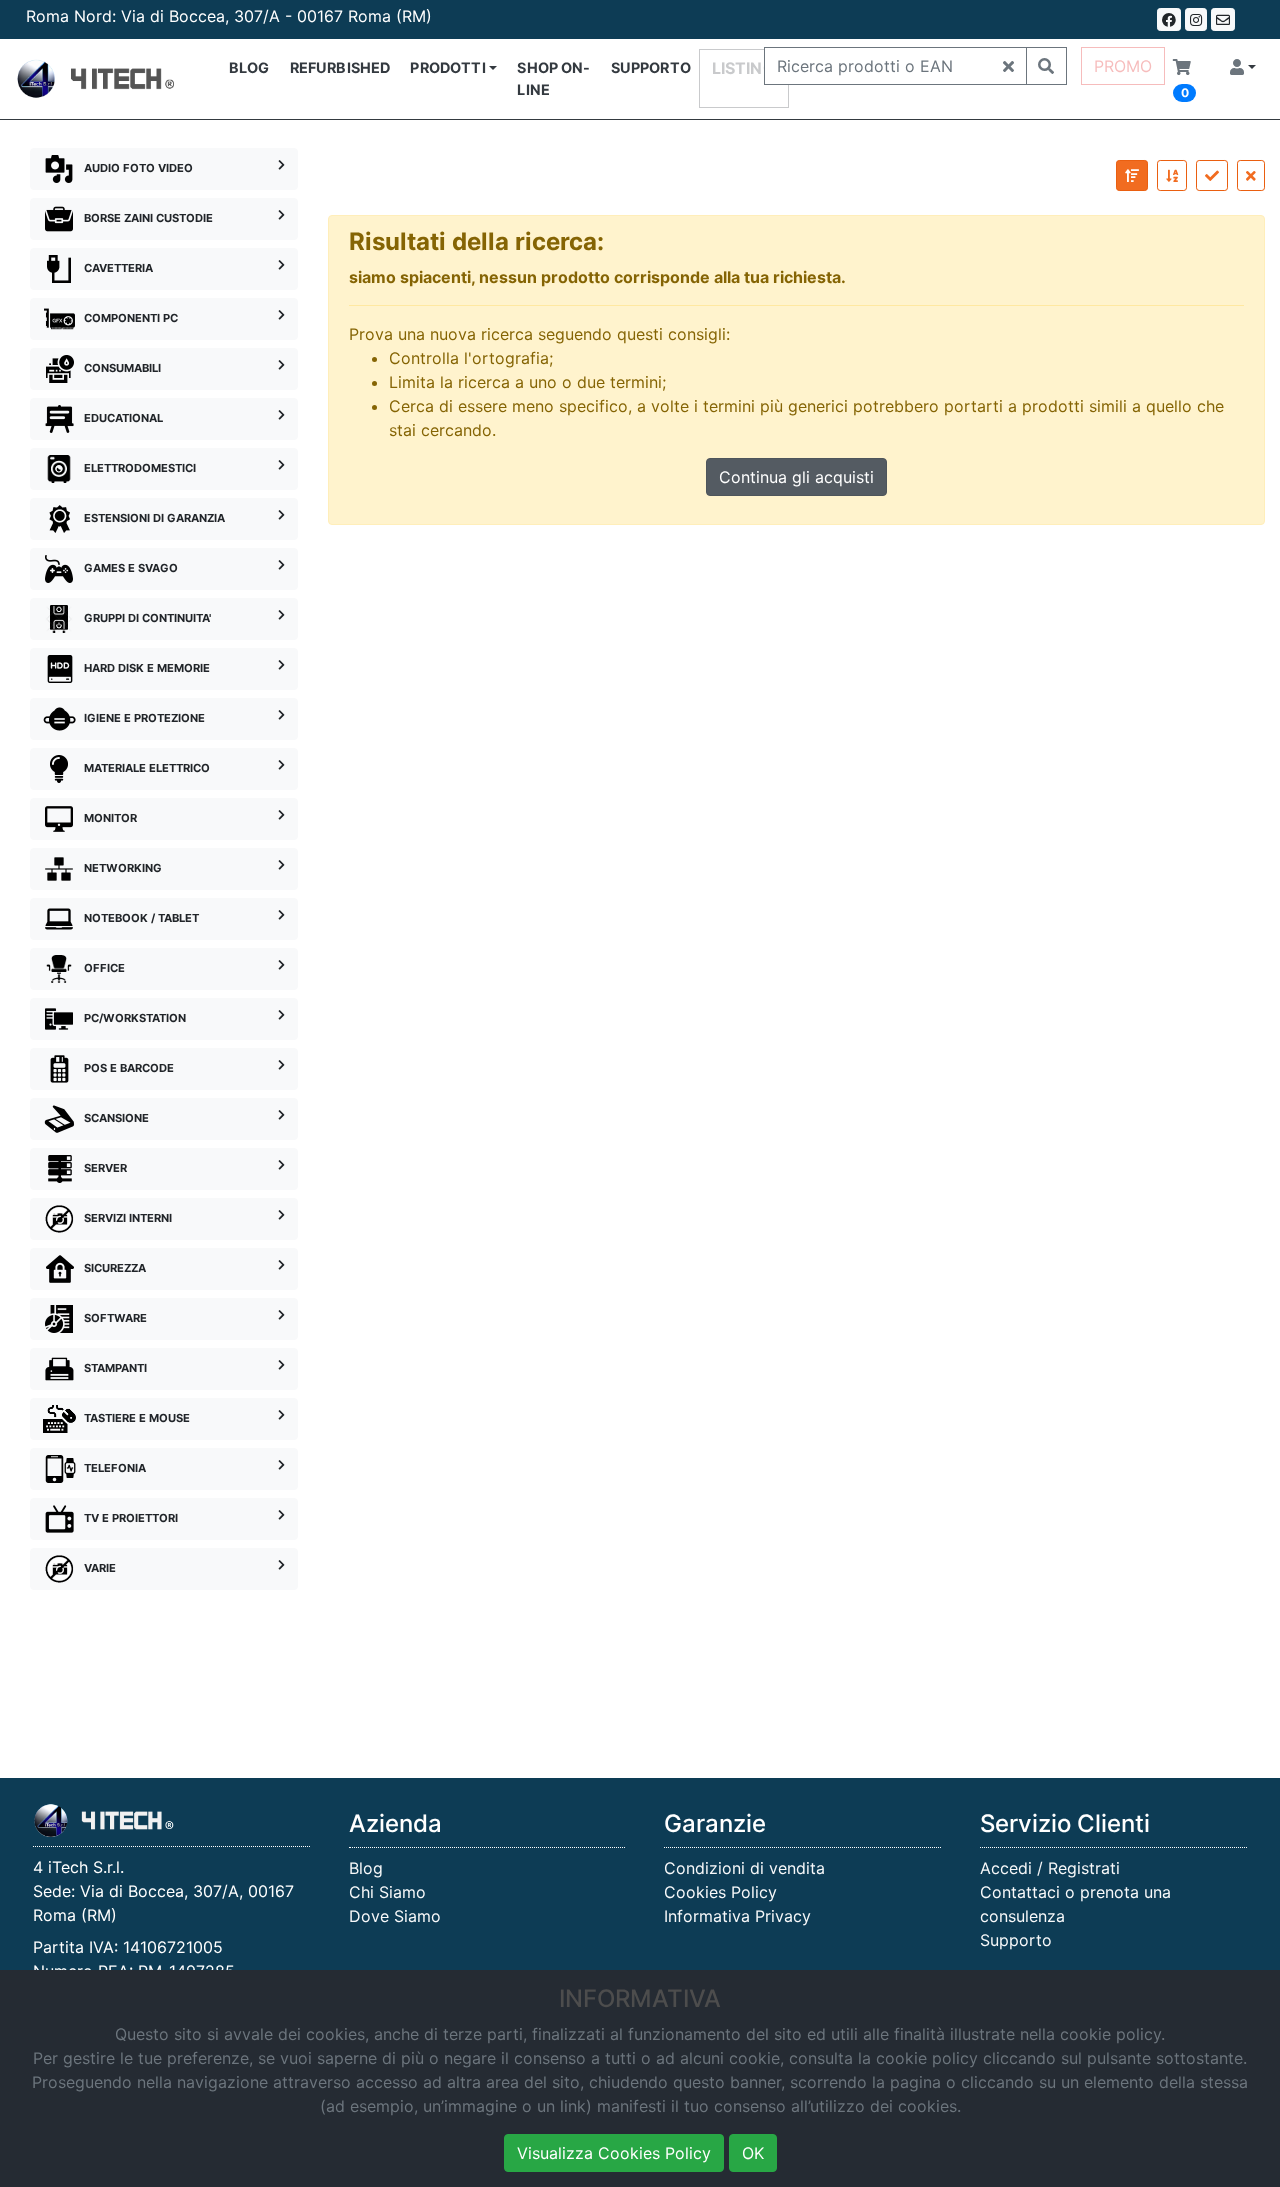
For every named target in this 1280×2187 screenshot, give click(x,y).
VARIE (100, 1568)
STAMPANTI (115, 1368)
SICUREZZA (115, 1268)
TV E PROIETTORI (131, 1518)
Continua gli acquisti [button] (796, 477)
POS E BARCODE (129, 1068)
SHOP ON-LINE (553, 78)
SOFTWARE (115, 1318)
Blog (366, 1868)
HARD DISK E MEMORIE (147, 668)
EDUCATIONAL (123, 418)
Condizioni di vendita (744, 1868)
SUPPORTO (651, 67)
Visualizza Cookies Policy (614, 2153)
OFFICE (104, 968)
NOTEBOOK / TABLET (141, 918)
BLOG (249, 67)
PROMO (1123, 66)
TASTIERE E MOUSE (137, 1418)
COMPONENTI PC (131, 318)
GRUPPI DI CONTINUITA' (147, 618)
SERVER (105, 1168)
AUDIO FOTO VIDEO (138, 168)
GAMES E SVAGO (131, 568)
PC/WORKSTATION (135, 1018)
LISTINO (744, 68)
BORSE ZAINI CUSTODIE (148, 218)
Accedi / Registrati (1050, 1868)
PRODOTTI (447, 67)
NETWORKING (123, 868)
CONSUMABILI (122, 368)
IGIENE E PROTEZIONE (144, 718)
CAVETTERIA (118, 268)
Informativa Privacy (737, 1916)
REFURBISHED (340, 67)
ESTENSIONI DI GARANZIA (154, 518)
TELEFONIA (115, 1468)
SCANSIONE (116, 1118)
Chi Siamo (387, 1892)
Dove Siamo (395, 1916)
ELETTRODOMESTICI (140, 468)
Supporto (1016, 1940)
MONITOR (110, 818)
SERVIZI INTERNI (128, 1218)
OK (753, 2153)
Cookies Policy (720, 1892)
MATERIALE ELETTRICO (147, 768)
